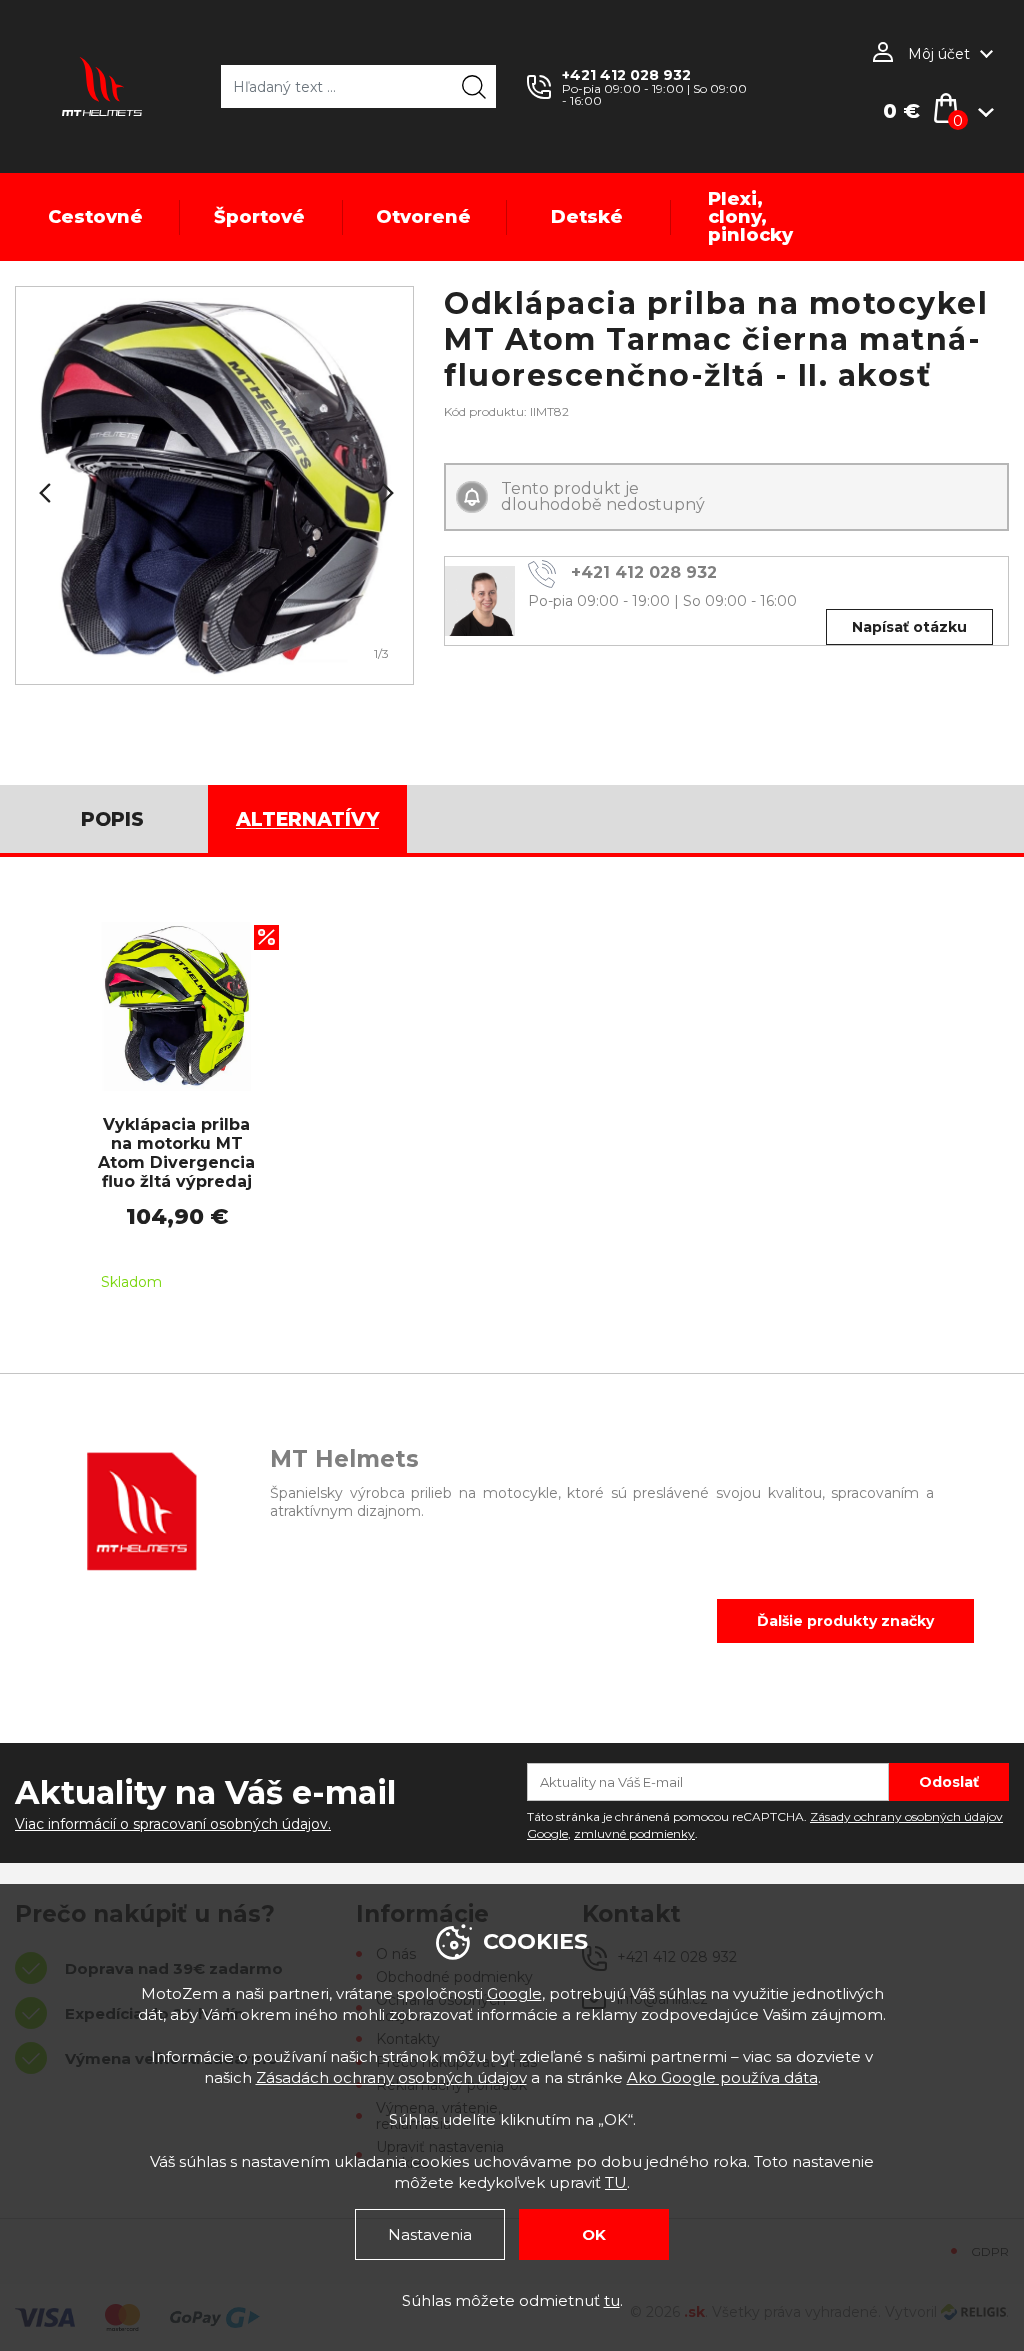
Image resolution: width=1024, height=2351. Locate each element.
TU (616, 2182)
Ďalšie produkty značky (845, 1621)
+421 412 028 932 (626, 75)
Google (514, 1993)
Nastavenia (430, 2234)
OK (594, 2234)
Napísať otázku (909, 627)
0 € (901, 111)
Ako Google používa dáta (722, 2077)
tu (612, 2300)
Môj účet (939, 54)
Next (386, 493)
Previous (43, 493)
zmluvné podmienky (634, 1833)
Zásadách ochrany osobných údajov (391, 2077)
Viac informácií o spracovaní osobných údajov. (173, 1824)
